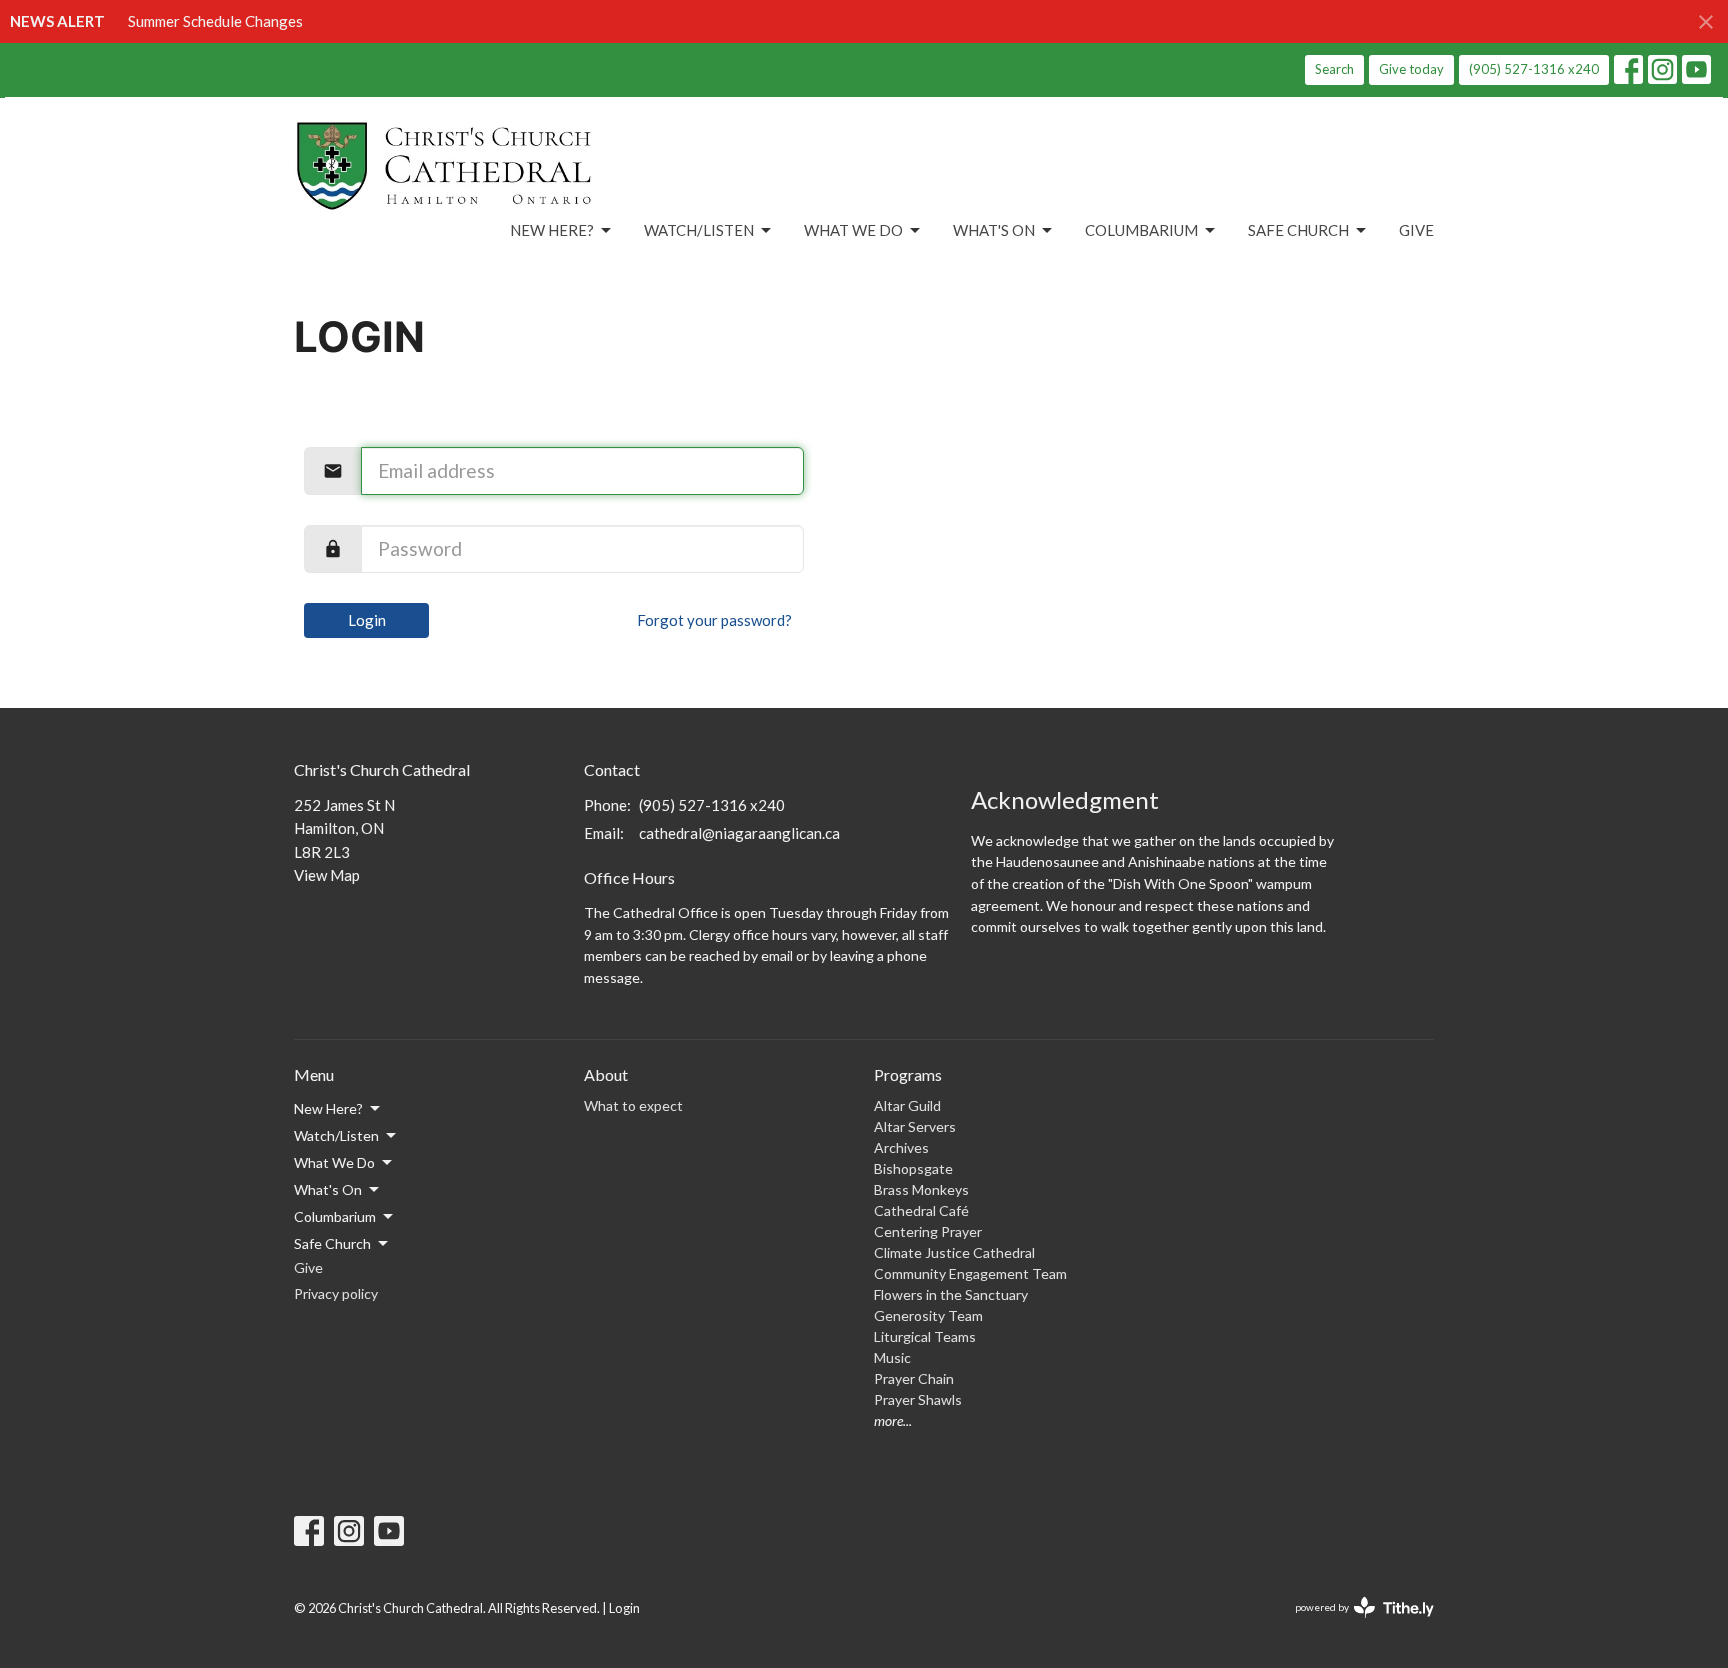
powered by (1354, 1624)
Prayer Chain (914, 1378)
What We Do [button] (334, 1162)
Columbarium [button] (335, 1216)
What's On (994, 230)
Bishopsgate (913, 1168)
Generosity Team (928, 1315)
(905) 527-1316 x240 (1534, 69)
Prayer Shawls (918, 1399)
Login (367, 620)
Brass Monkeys (921, 1189)
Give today (1411, 69)
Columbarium (1141, 230)
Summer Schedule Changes (215, 21)
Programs (908, 1074)
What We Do (853, 230)
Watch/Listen (699, 230)
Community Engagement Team (970, 1273)
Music (892, 1357)
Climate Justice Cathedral (954, 1252)
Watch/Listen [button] (336, 1135)
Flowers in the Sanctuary (951, 1294)
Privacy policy (336, 1293)
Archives (901, 1147)
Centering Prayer (928, 1231)
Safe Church (1298, 230)
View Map (327, 875)
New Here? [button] (328, 1108)
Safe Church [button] (332, 1243)
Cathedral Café (921, 1210)
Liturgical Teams (925, 1336)
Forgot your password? (714, 620)
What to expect (633, 1105)
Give (1416, 230)
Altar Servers (915, 1126)
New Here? (552, 230)
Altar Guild (907, 1105)
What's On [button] (328, 1189)
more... (893, 1420)
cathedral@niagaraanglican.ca (739, 833)
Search (1334, 69)
